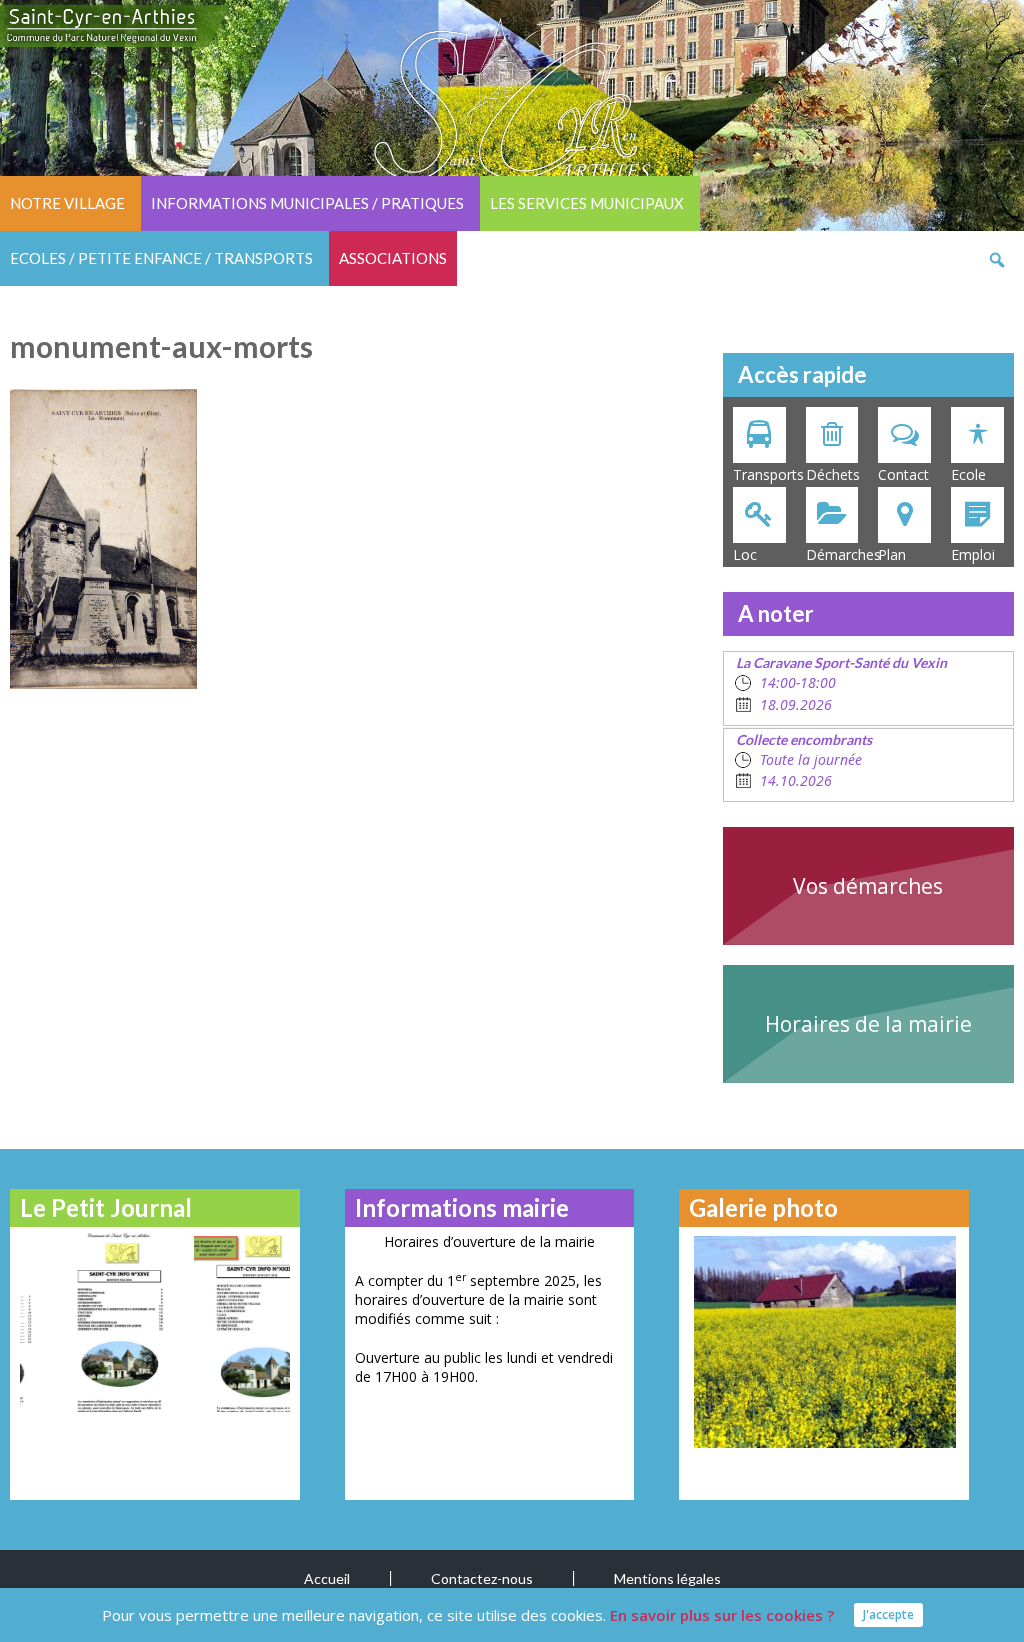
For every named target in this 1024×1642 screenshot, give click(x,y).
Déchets (833, 474)
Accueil (327, 1578)
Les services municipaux (587, 203)
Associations (393, 258)
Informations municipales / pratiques (307, 203)
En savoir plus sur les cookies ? (722, 1615)
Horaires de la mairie (868, 1024)
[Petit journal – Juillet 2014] (225, 1322)
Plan (892, 554)
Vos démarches (868, 886)
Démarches (837, 554)
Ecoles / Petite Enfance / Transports (161, 258)
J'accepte (888, 1614)
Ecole (968, 474)
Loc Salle (748, 556)
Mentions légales (667, 1578)
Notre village (67, 203)
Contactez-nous (482, 1578)
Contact (903, 474)
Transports (764, 474)
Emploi (973, 554)
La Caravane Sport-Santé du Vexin (841, 662)
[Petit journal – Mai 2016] (83, 1322)
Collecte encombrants (804, 739)
